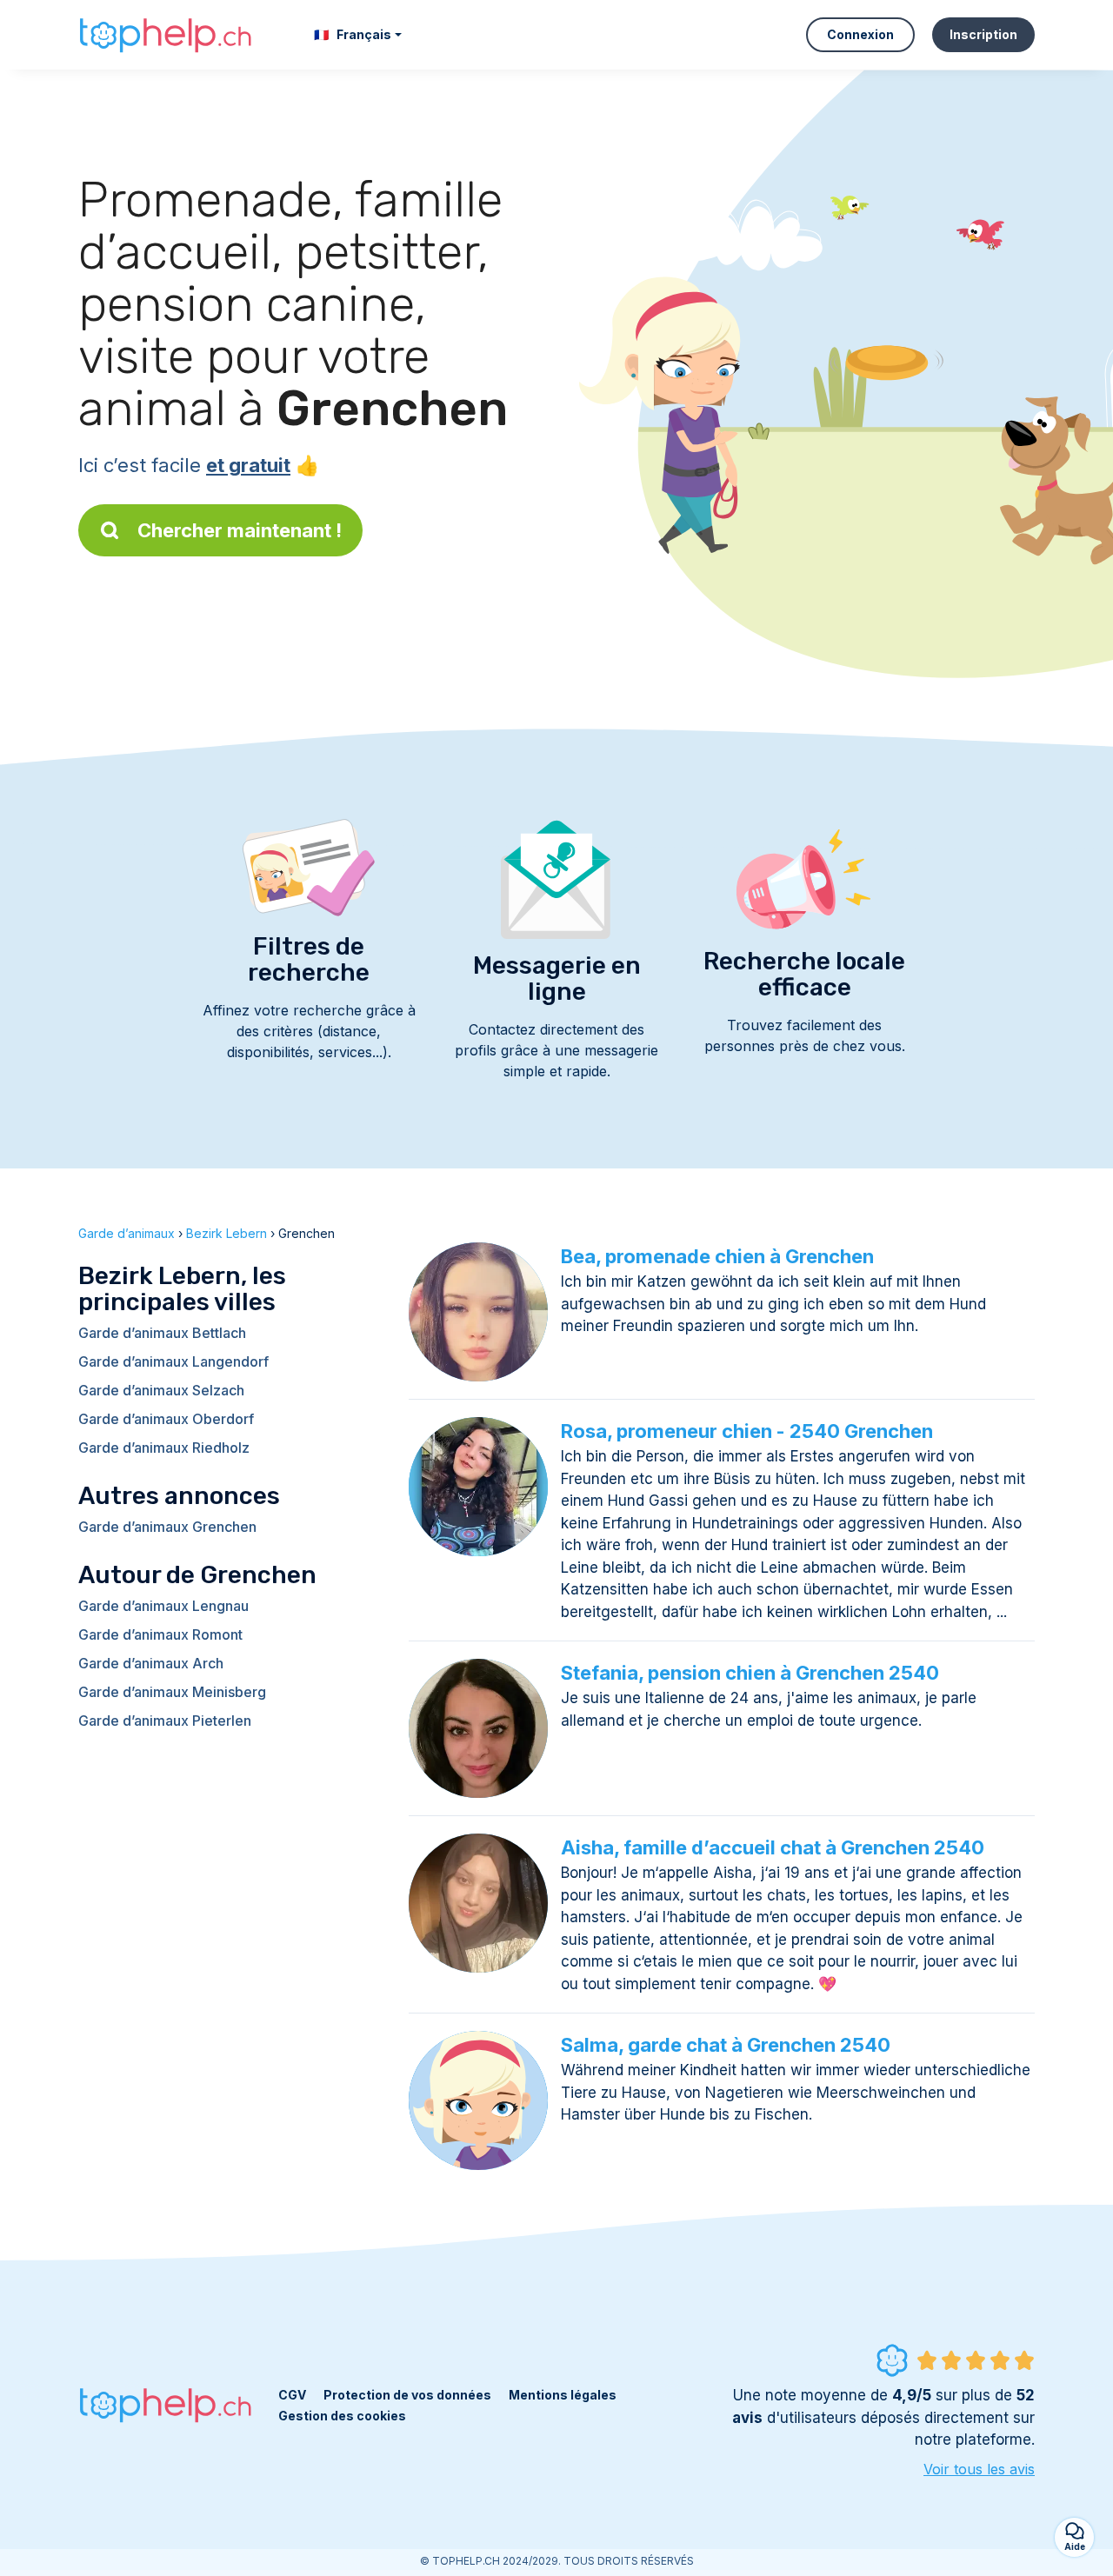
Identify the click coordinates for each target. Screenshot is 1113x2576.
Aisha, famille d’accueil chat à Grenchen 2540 (773, 1847)
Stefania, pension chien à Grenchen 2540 (750, 1673)
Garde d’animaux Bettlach (162, 1333)
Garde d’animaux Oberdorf (166, 1419)
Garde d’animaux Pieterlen (165, 1721)
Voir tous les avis (979, 2469)
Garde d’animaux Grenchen (167, 1527)
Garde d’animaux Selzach (161, 1390)
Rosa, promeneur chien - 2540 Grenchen (747, 1431)
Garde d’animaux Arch (151, 1663)
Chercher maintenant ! (240, 530)
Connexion (860, 34)
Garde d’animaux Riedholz (164, 1448)
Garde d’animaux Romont (160, 1634)
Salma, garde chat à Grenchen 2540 (726, 2045)
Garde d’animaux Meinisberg (172, 1692)
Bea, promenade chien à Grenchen (717, 1256)
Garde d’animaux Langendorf (173, 1361)
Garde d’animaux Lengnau (163, 1606)
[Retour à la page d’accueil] (165, 35)
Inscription (983, 34)
